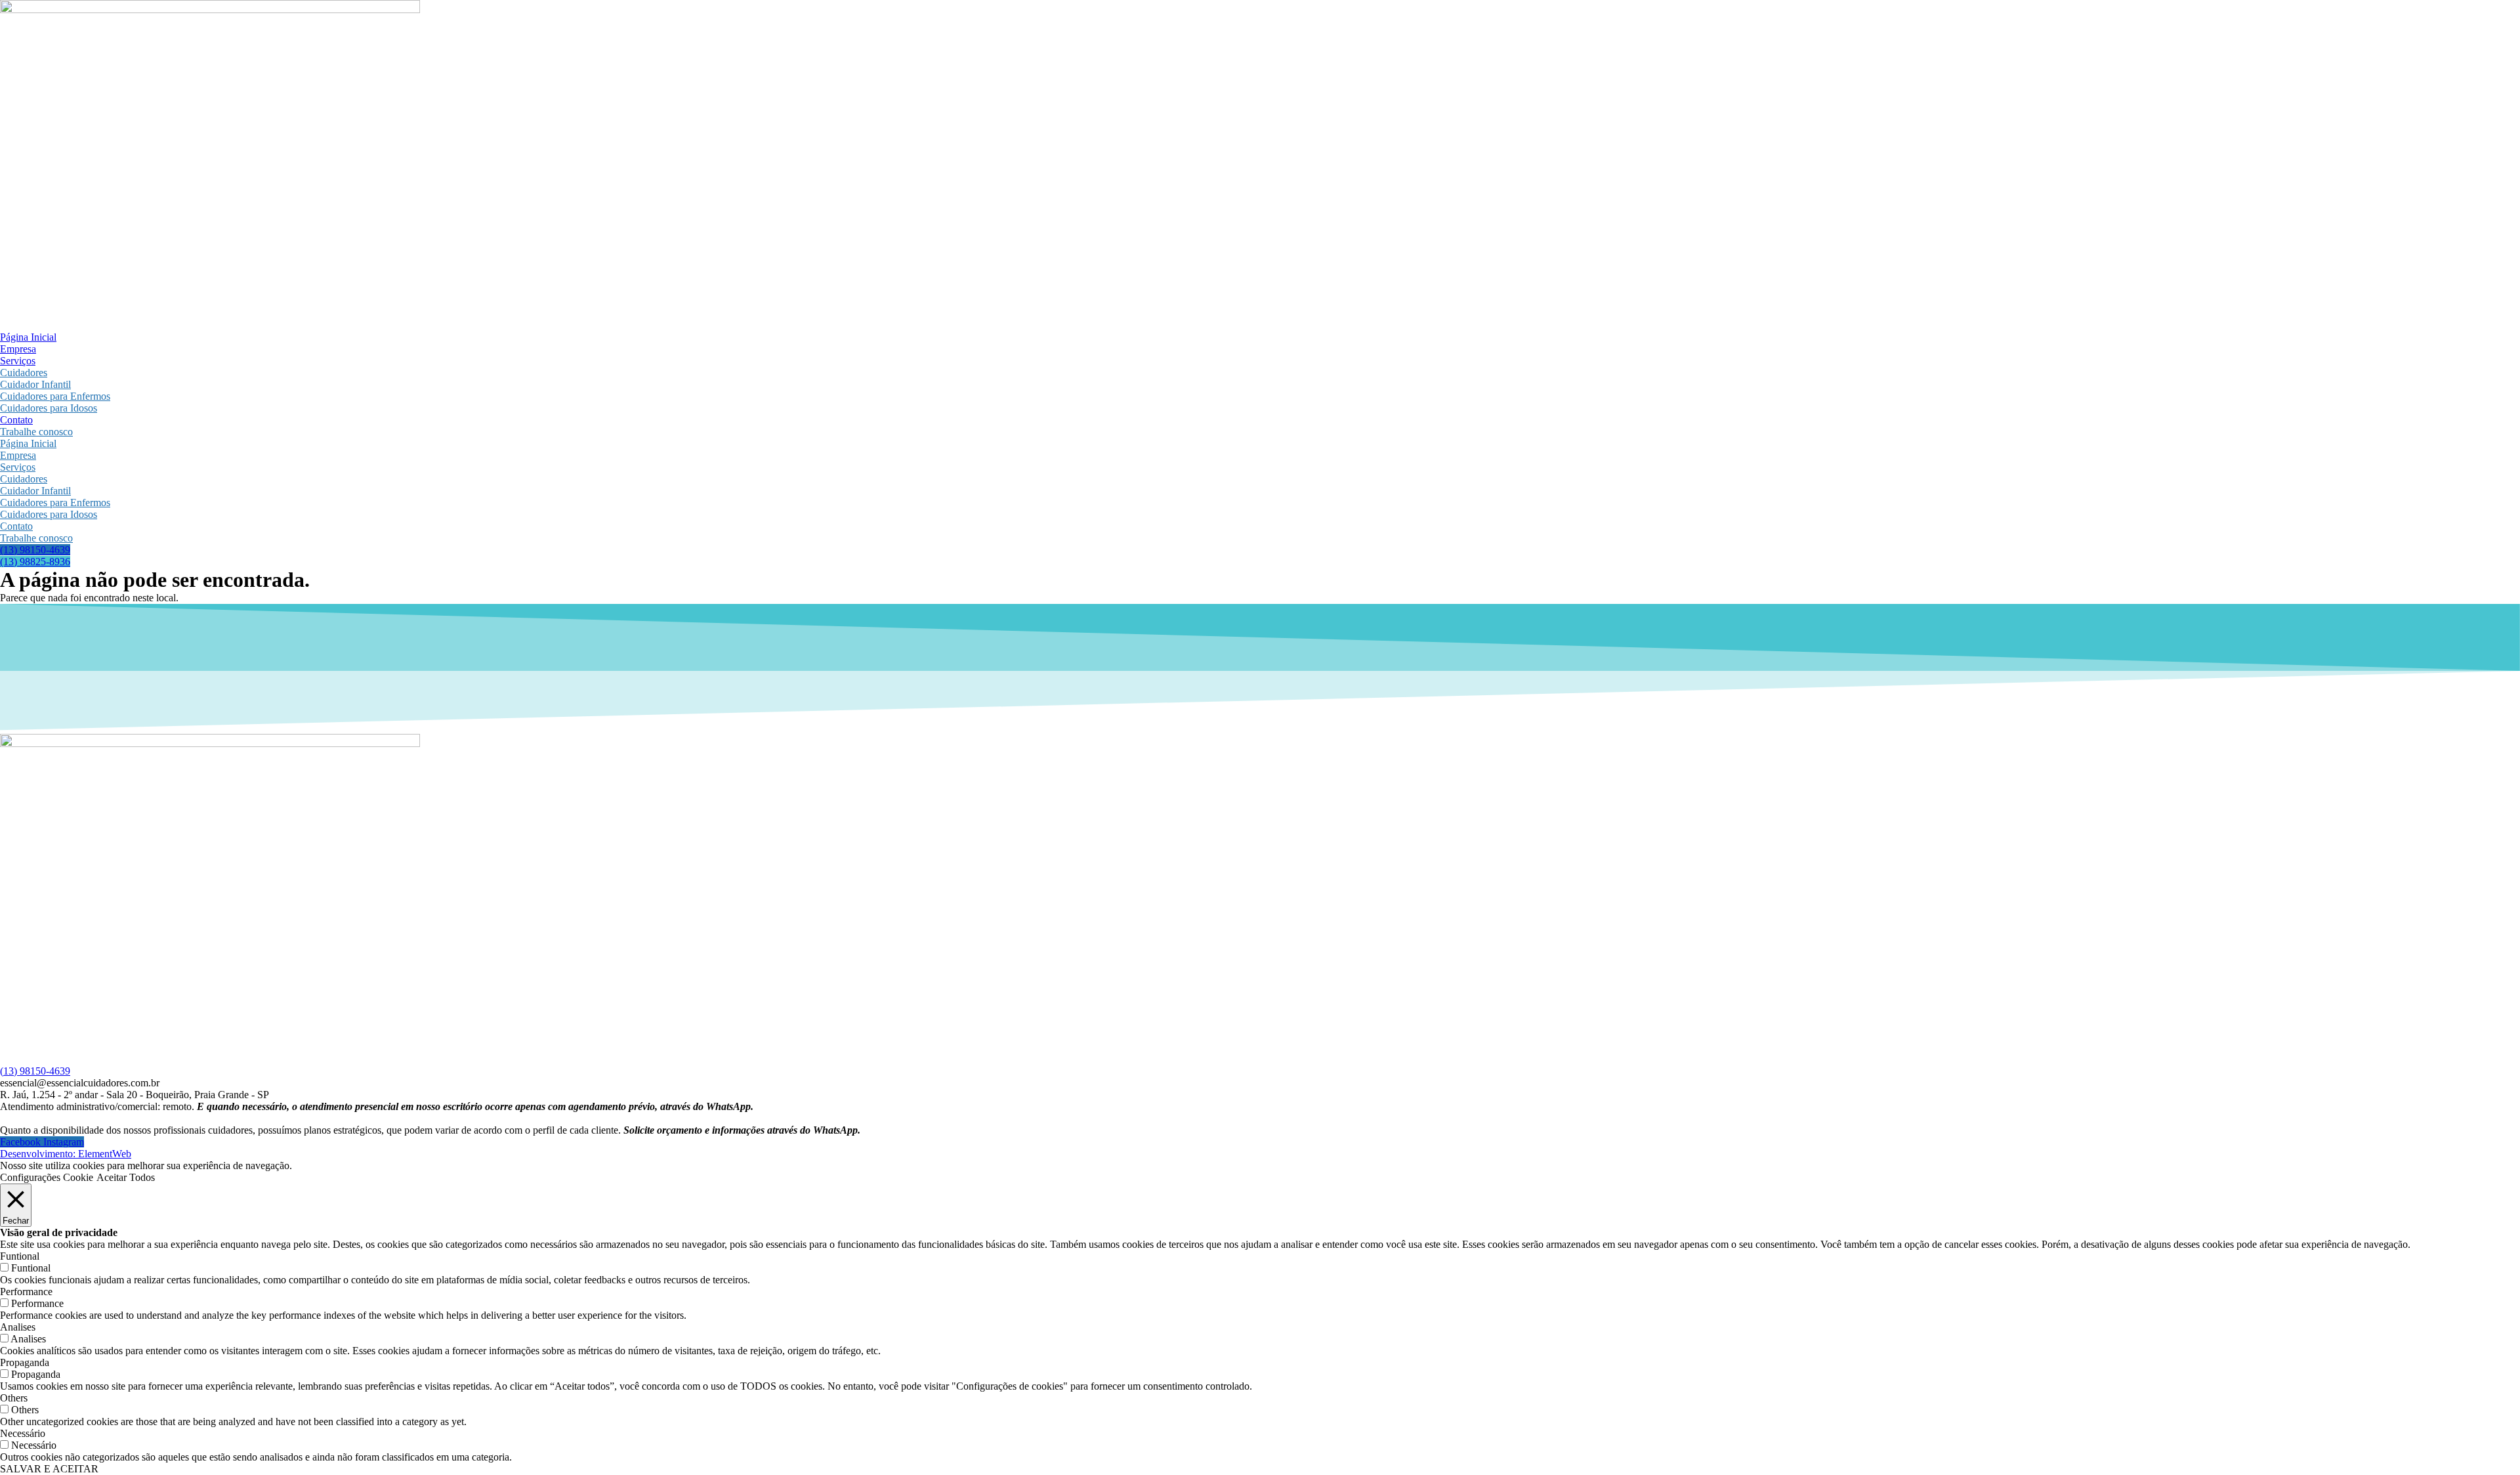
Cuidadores (24, 373)
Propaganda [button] (25, 1362)
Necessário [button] (23, 1433)
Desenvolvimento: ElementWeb (66, 1154)
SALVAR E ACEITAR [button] (49, 1469)
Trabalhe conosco (36, 432)
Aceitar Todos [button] (126, 1177)
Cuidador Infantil (35, 384)
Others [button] (14, 1398)
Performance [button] (26, 1292)
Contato (16, 420)
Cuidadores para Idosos (49, 408)
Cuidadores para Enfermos (55, 396)
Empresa (18, 349)
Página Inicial (28, 337)
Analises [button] (18, 1327)
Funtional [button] (20, 1256)
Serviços (18, 361)
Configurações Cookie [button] (47, 1177)
